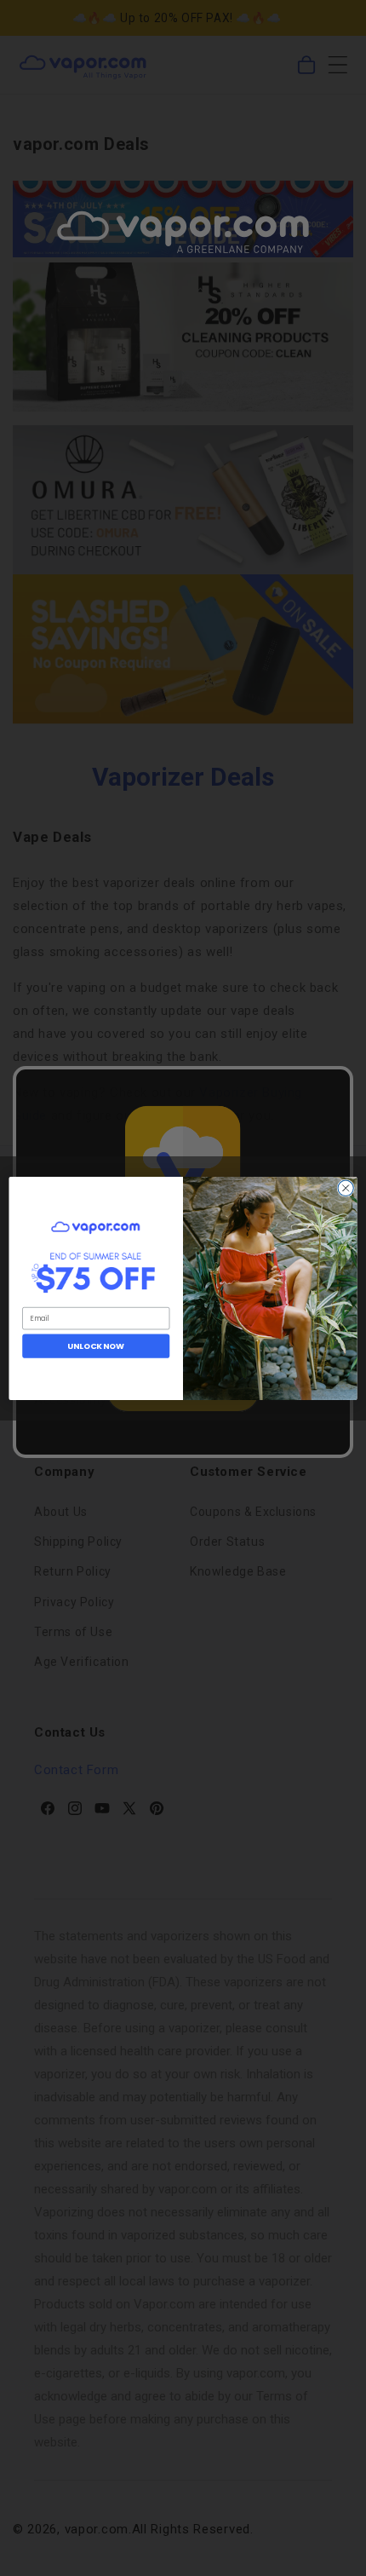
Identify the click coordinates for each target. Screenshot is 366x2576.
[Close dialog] (346, 1188)
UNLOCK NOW (96, 1345)
